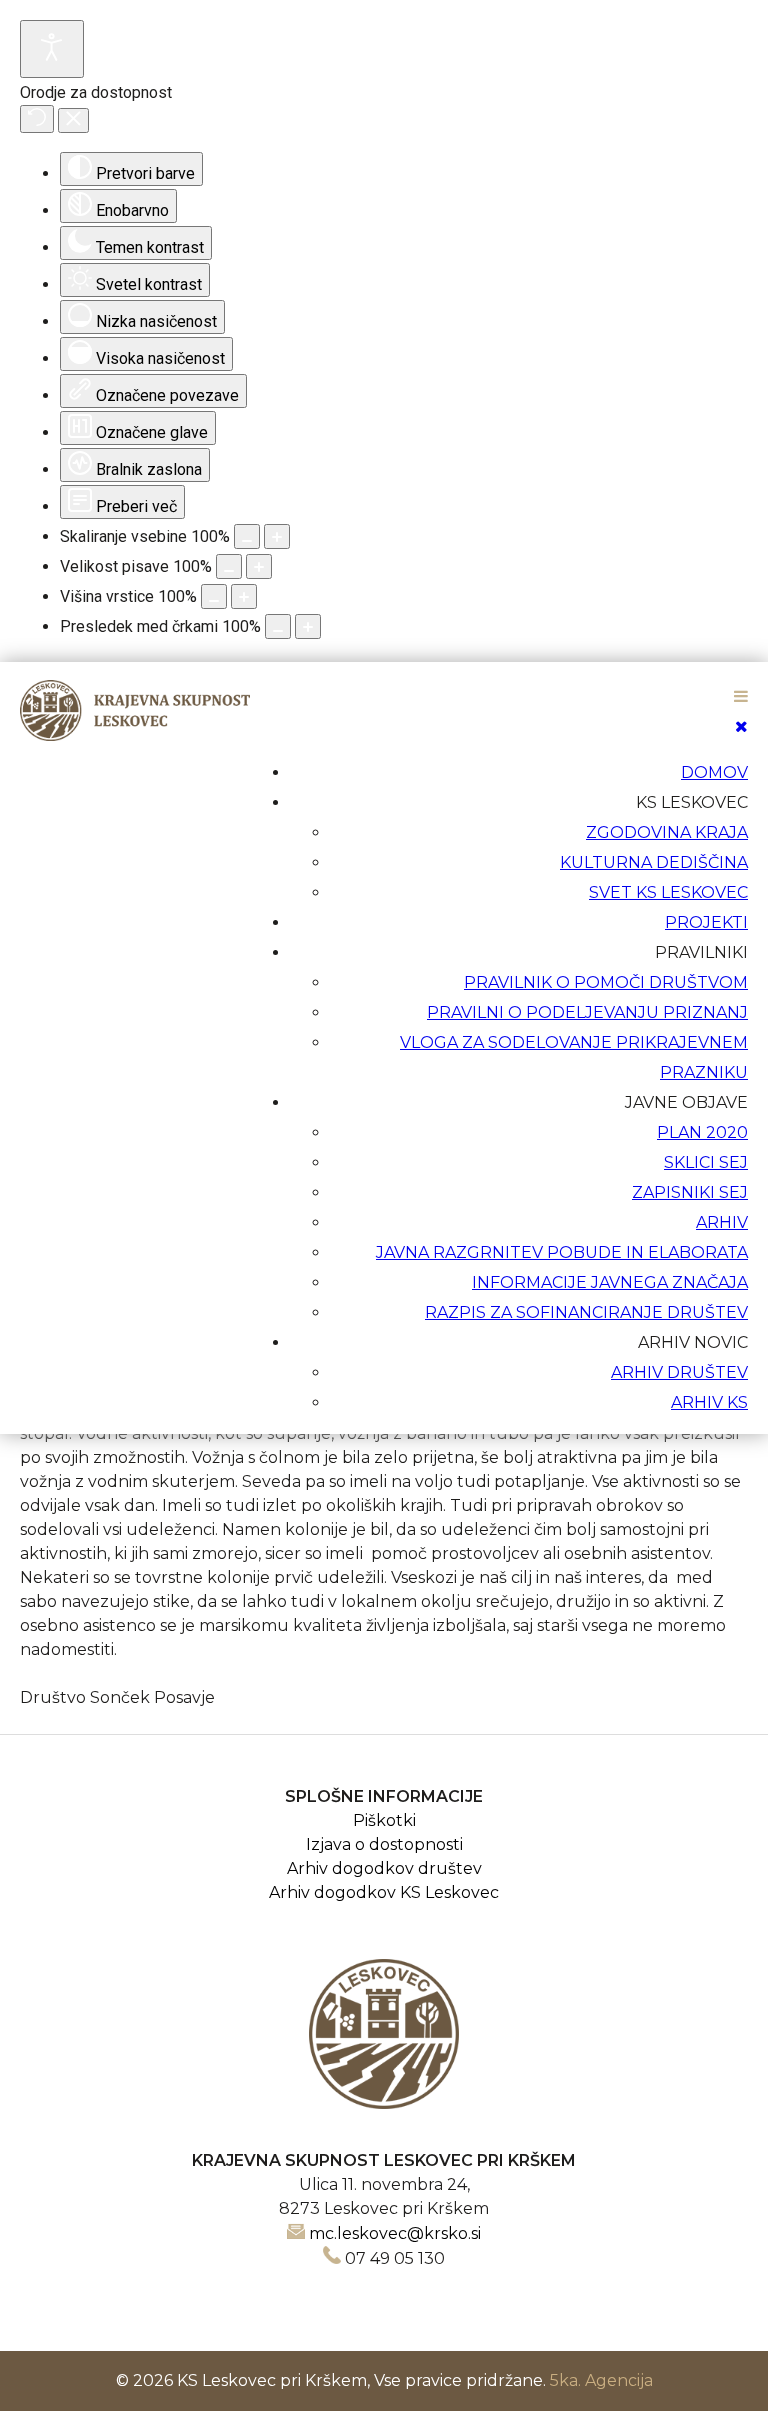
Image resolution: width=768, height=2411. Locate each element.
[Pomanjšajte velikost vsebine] (247, 536)
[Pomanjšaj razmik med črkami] (278, 626)
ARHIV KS (709, 1402)
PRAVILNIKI (701, 952)
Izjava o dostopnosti (384, 1844)
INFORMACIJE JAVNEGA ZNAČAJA (610, 1282)
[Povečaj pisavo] (259, 566)
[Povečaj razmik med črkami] (308, 626)
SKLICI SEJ (706, 1162)
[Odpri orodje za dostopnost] (52, 49)
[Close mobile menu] (741, 726)
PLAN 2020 (702, 1132)
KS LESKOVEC (692, 802)
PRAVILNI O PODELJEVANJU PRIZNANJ (587, 1012)
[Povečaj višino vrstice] (244, 596)
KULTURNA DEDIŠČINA (654, 862)
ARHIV (722, 1222)
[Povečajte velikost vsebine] (277, 536)
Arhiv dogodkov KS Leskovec (384, 1892)
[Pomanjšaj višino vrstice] (214, 596)
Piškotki (384, 1820)
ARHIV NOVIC (693, 1342)
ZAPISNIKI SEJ (690, 1192)
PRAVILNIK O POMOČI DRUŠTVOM (606, 982)
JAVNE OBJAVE (686, 1102)
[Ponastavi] (37, 119)
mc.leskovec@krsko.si (395, 2233)
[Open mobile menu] (741, 696)
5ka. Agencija (601, 2380)
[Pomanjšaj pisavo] (229, 566)
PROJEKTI (706, 922)
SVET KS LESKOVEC (668, 892)
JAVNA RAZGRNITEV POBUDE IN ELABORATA (562, 1252)
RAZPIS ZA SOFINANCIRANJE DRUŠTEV (586, 1312)
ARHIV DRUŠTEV (679, 1372)
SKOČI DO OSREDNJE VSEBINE (616, 675)
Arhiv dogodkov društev (384, 1868)
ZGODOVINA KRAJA (667, 832)
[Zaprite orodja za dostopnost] (73, 120)
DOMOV (714, 772)
